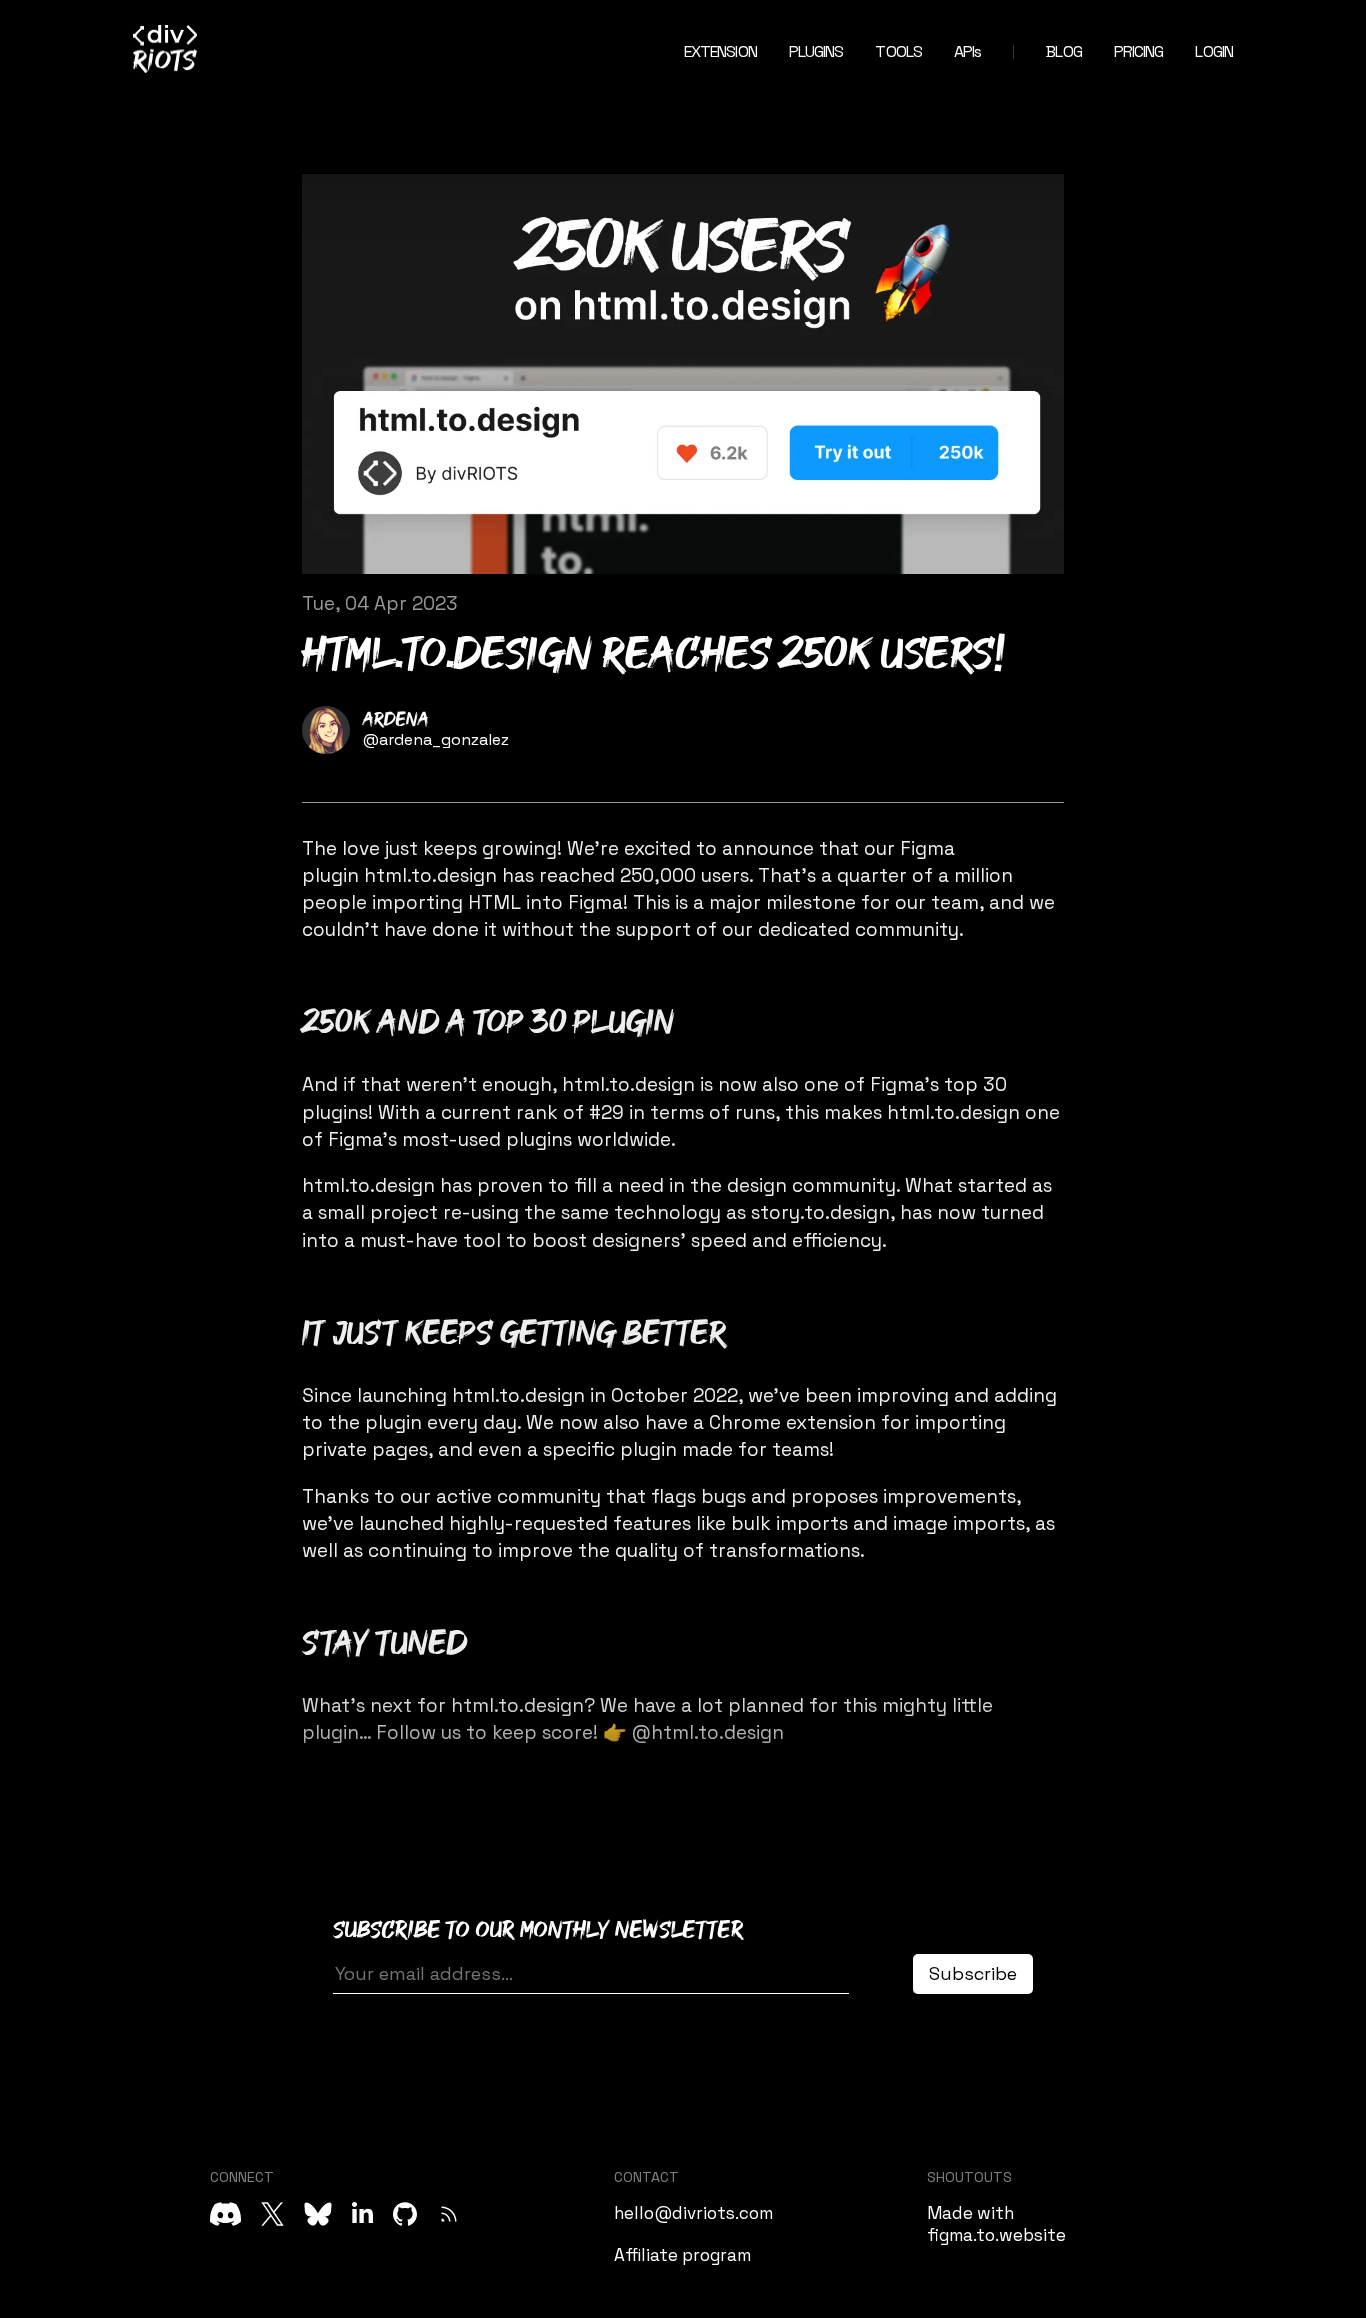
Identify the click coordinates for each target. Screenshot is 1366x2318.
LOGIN (1214, 51)
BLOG (1063, 51)
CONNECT (242, 2177)
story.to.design (820, 1212)
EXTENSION (720, 51)
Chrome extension (792, 1422)
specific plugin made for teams (686, 1449)
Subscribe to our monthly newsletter (538, 1930)
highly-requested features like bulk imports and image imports (737, 1523)
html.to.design (430, 875)
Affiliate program (682, 2255)
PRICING (1139, 51)
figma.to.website (996, 2235)
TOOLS (898, 51)
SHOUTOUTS (969, 2177)
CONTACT (646, 2177)
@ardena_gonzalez (436, 739)
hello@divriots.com (693, 2213)
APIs (967, 51)
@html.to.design (708, 1732)
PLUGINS (816, 51)
